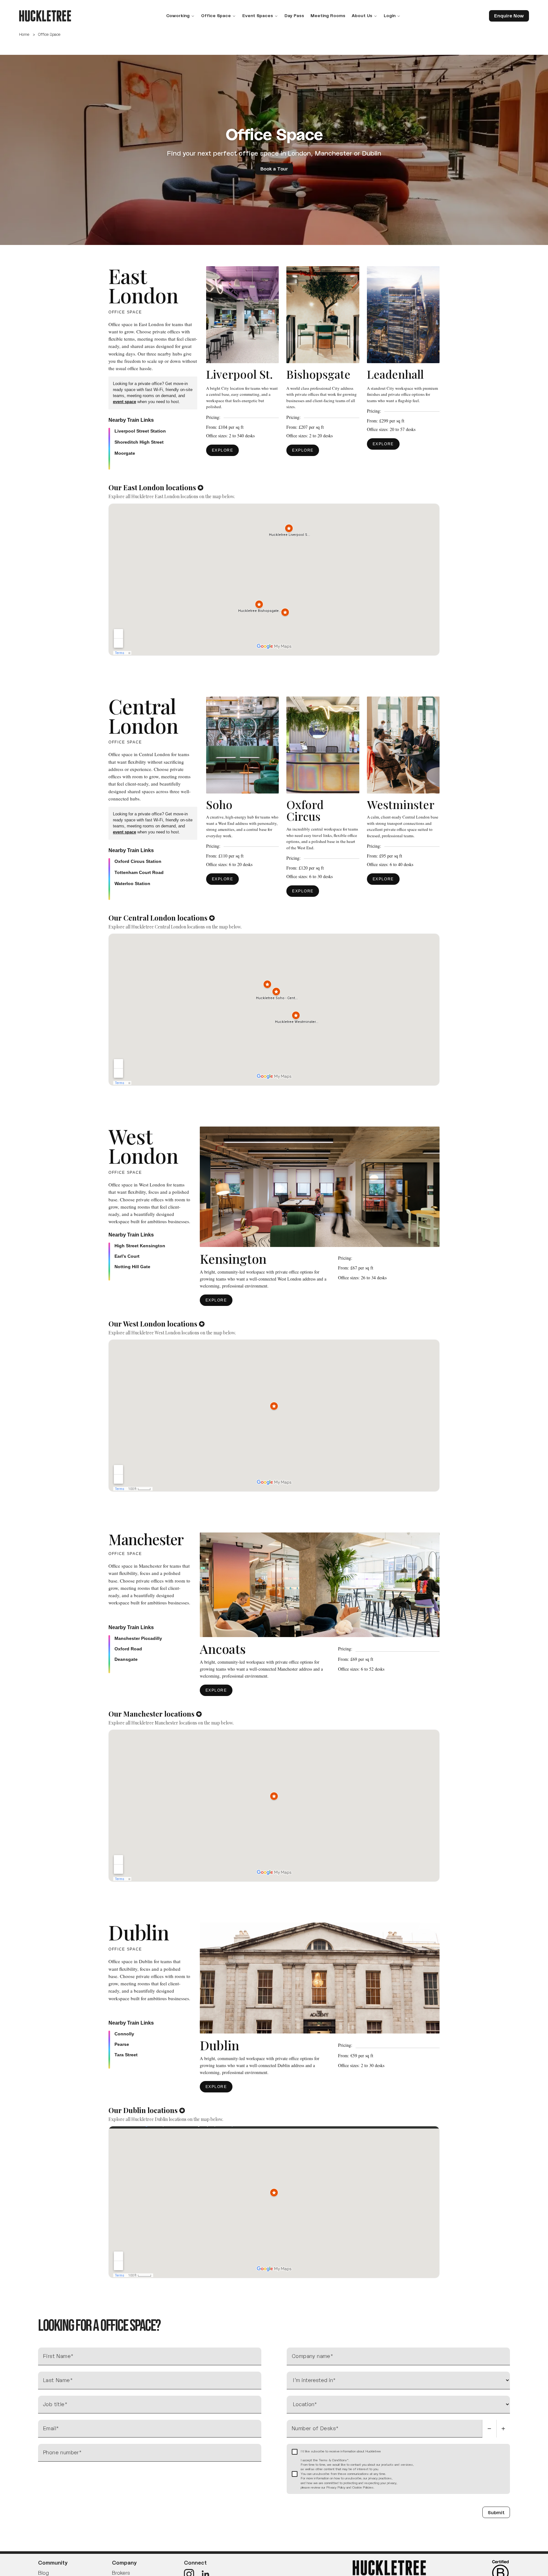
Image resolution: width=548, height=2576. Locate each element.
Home (24, 34)
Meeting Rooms (328, 16)
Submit (496, 2512)
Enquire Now (509, 16)
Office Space (216, 16)
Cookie (357, 2487)
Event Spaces (258, 16)
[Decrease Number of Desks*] (489, 2429)
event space (124, 402)
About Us (362, 16)
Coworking (178, 16)
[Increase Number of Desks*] (503, 2429)
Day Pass (294, 16)
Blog (43, 2573)
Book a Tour (274, 169)
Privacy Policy (336, 2487)
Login (390, 16)
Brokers (121, 2573)
